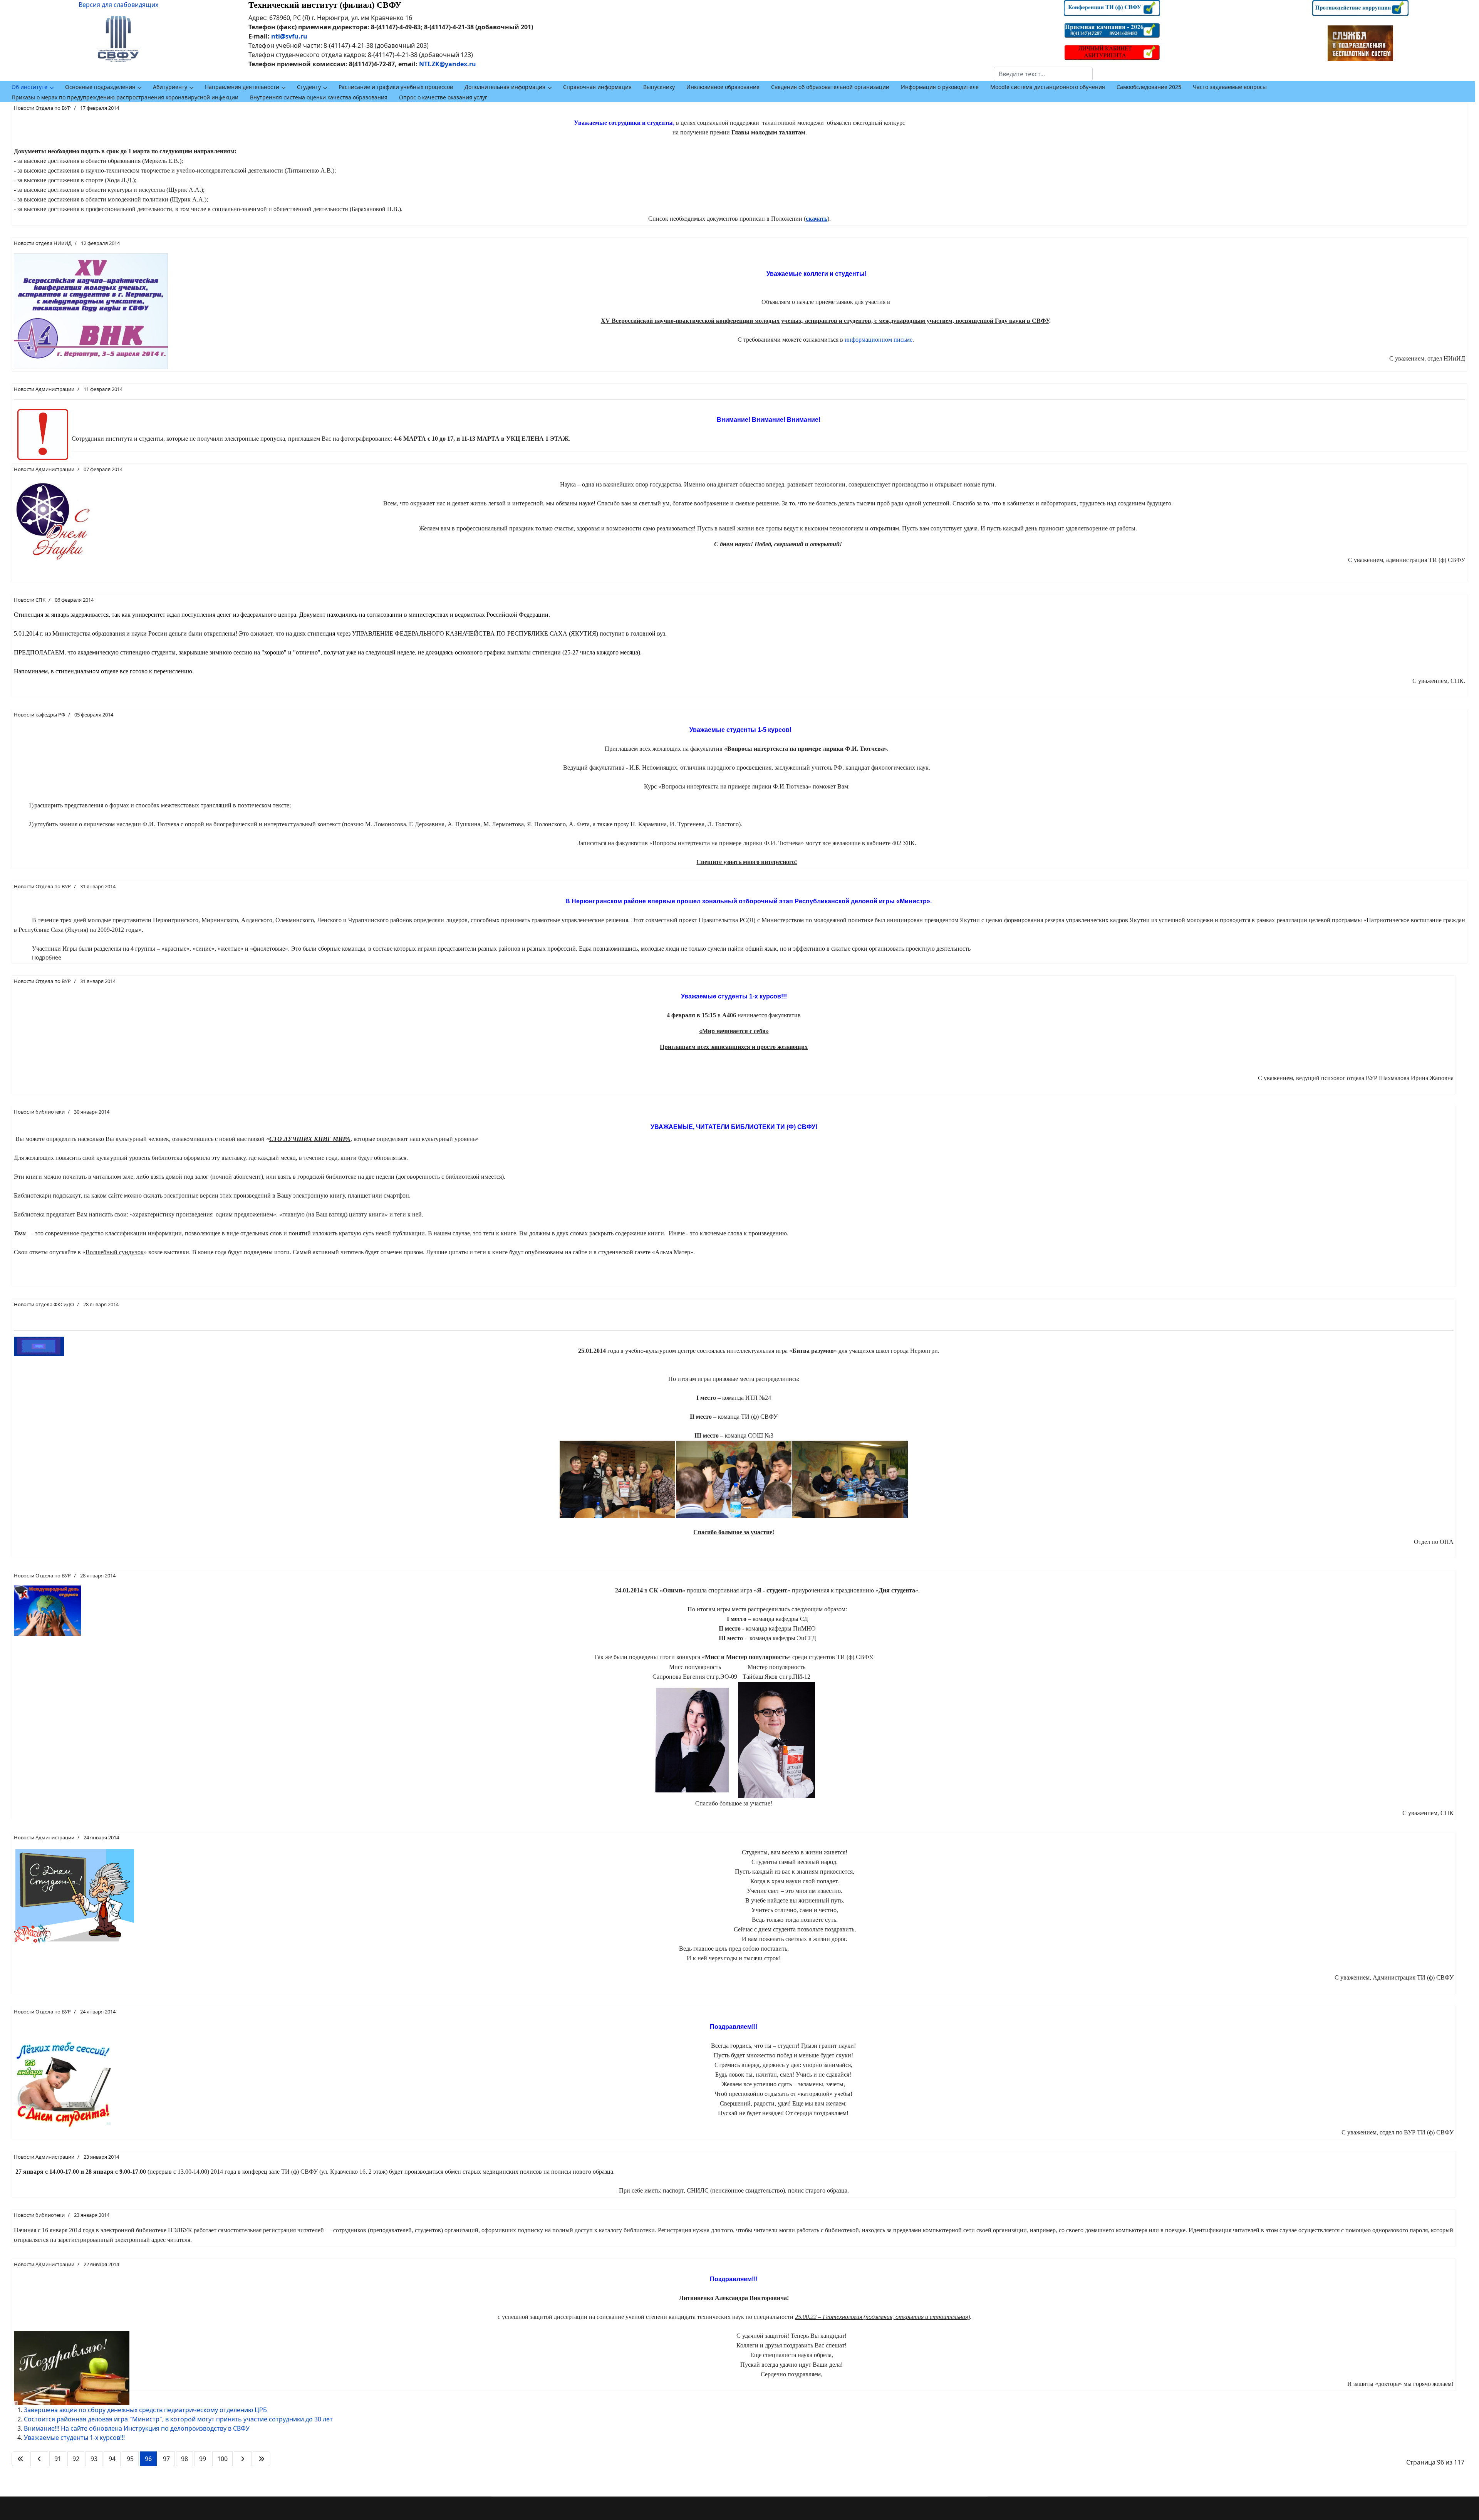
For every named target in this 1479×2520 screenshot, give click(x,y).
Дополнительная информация (505, 87)
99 (203, 2459)
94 (112, 2459)
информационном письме (879, 340)
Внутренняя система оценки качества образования (319, 97)
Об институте (29, 87)
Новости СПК (30, 600)
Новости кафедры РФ (39, 715)
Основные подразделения (100, 87)
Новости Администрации (44, 389)
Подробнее (47, 957)
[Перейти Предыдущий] (39, 2459)
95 (130, 2459)
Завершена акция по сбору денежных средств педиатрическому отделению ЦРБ (145, 2410)
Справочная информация (597, 87)
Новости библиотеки (39, 1112)
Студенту (309, 87)
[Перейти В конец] (262, 2459)
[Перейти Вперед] (243, 2459)
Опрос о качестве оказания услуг (443, 97)
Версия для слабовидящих (118, 5)
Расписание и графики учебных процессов (396, 87)
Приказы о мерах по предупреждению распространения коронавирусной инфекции (125, 97)
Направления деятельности (242, 87)
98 (184, 2459)
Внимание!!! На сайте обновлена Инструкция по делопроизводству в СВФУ (137, 2428)
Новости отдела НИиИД (43, 243)
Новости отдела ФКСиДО (44, 1304)
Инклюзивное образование (723, 87)
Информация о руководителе (940, 87)
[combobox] (1043, 74)
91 (58, 2459)
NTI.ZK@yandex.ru (448, 64)
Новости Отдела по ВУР (42, 108)
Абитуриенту (170, 87)
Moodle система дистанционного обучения (1048, 87)
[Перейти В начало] (20, 2459)
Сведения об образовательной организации (830, 87)
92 (76, 2459)
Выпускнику (659, 87)
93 (94, 2459)
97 (166, 2459)
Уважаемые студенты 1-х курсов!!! (74, 2438)
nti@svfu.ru (289, 36)
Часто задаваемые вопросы (1230, 87)
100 (222, 2459)
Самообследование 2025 (1149, 87)
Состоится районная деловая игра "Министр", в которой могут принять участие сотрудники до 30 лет (178, 2419)
